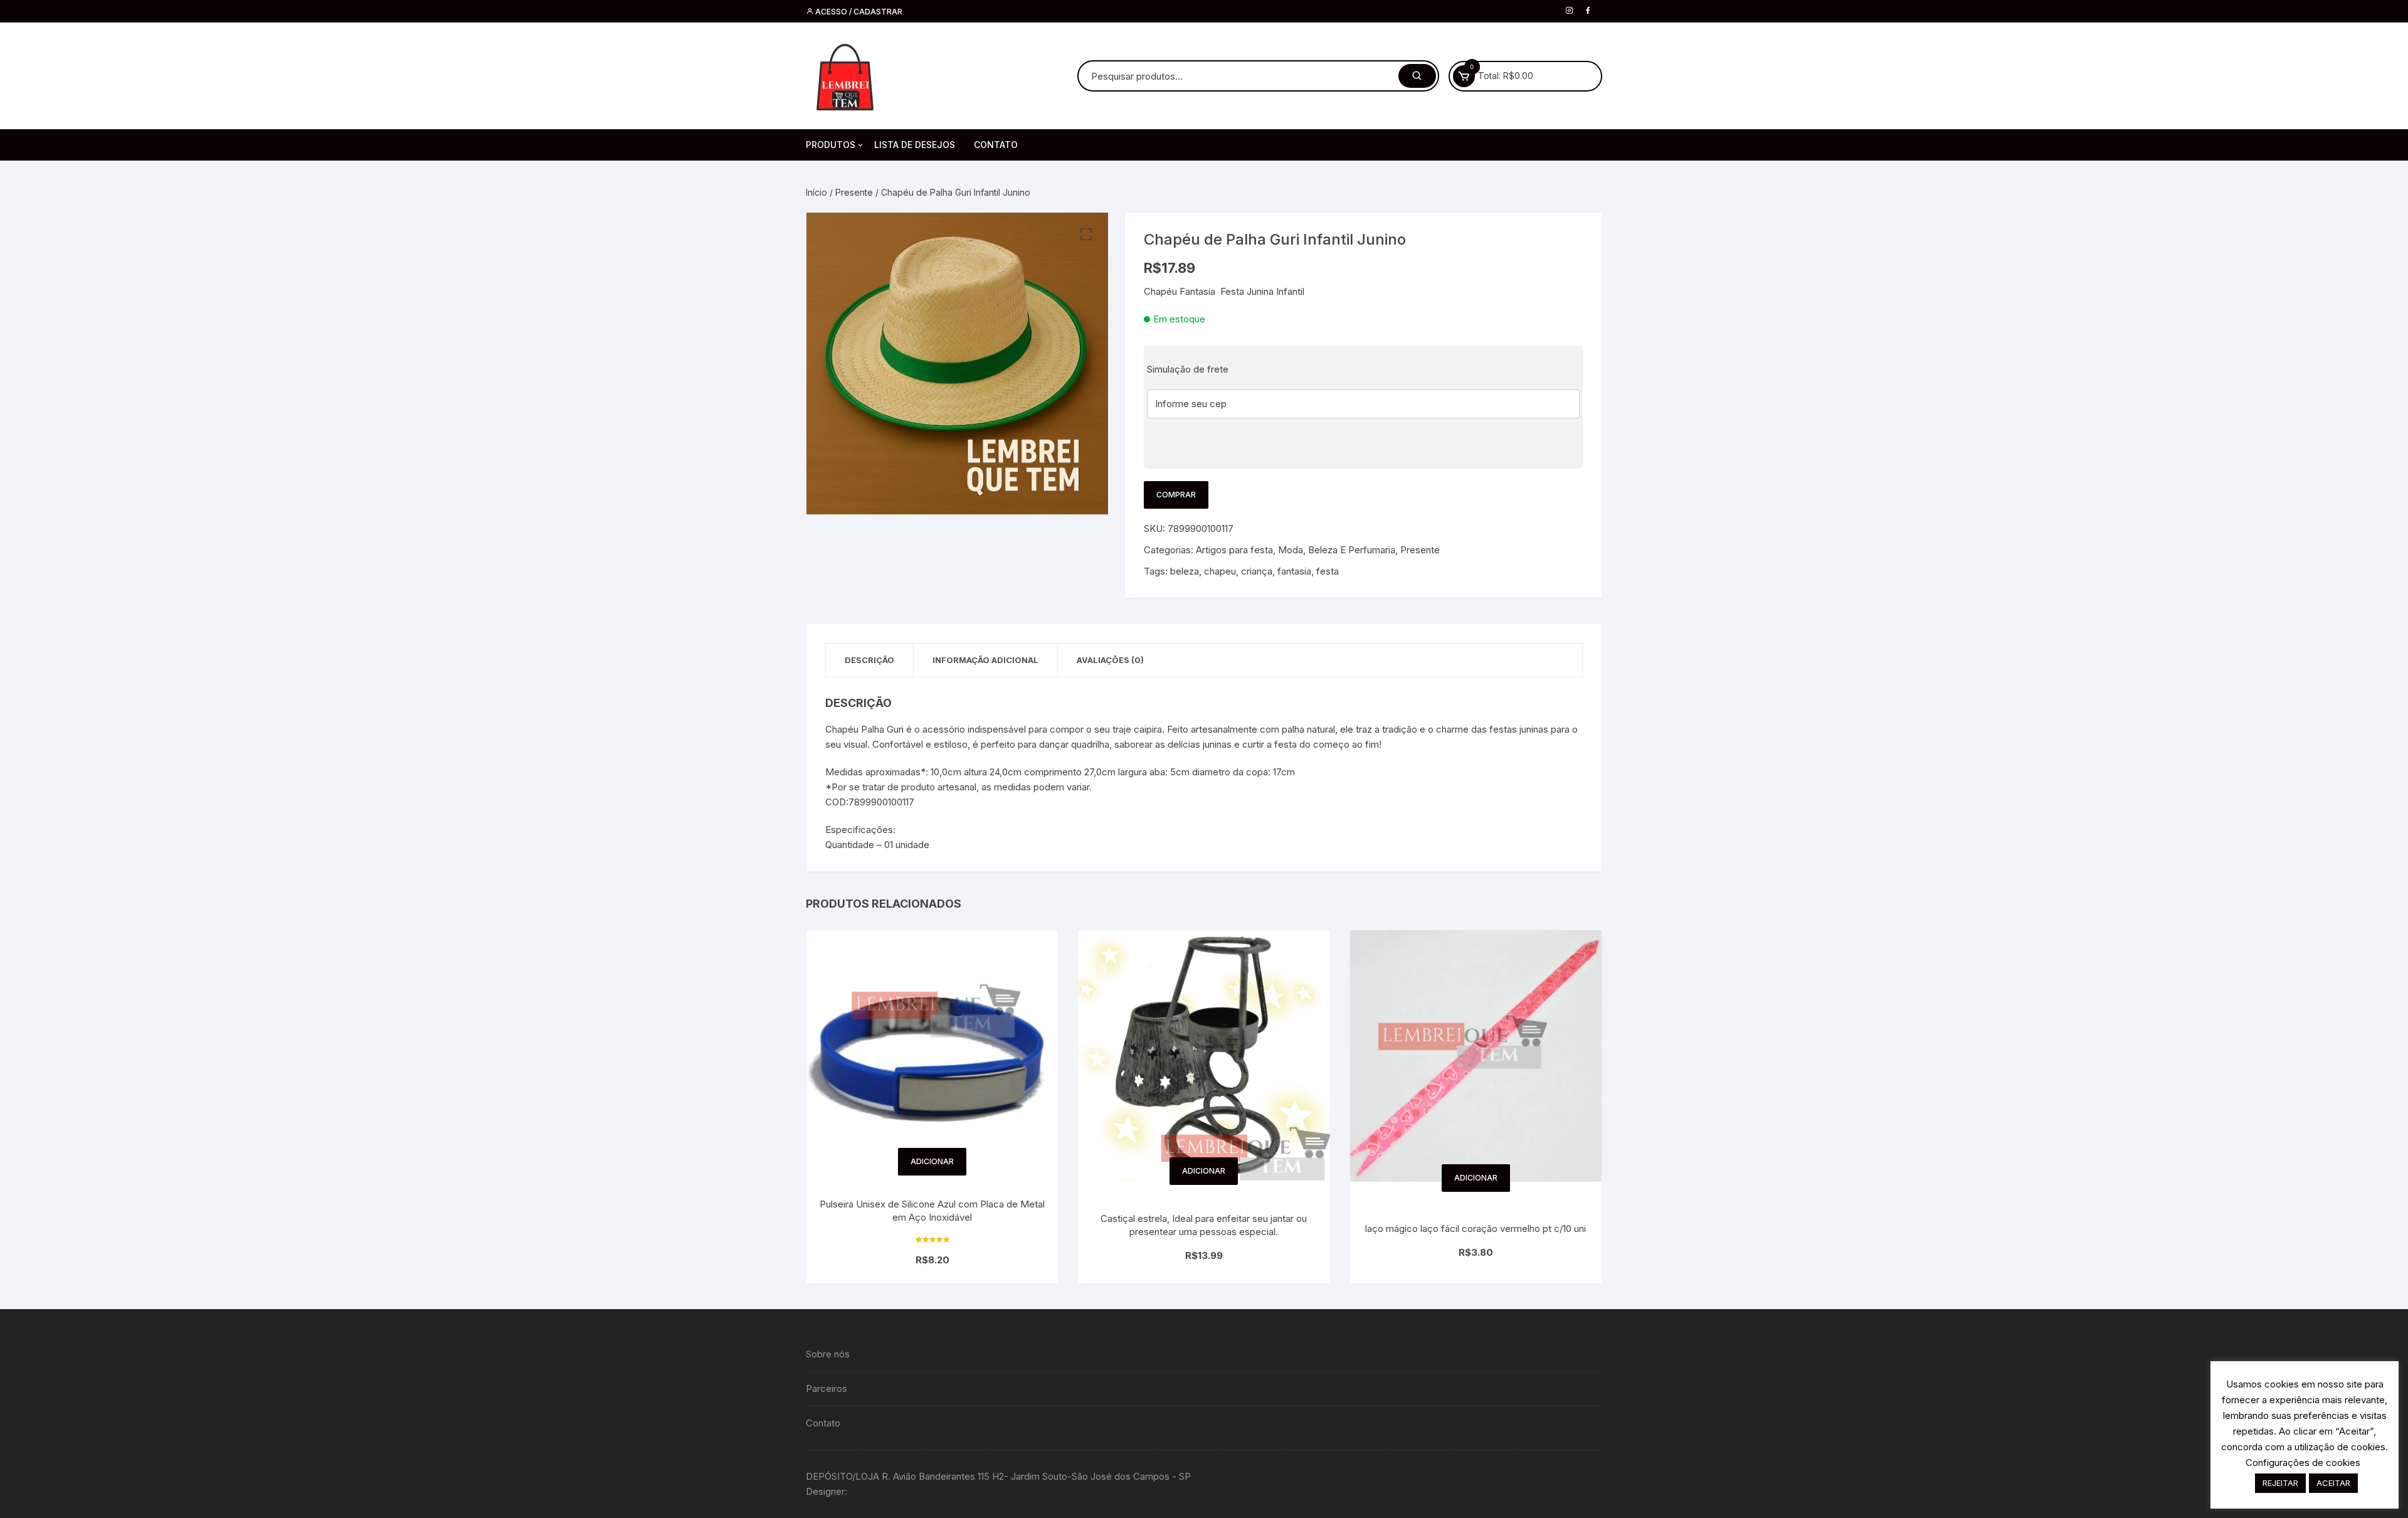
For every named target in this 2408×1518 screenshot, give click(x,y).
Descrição (869, 660)
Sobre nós (828, 1354)
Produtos (831, 145)
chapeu (1220, 571)
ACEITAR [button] (2333, 1483)
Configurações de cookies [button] (2303, 1462)
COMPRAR (1176, 495)
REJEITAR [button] (2280, 1483)
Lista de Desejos (915, 145)
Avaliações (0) (1110, 660)
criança (1257, 571)
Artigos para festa (1234, 550)
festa (1328, 571)
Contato (823, 1423)
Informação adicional (985, 660)
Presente (854, 192)
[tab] (870, 660)
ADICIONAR (932, 1161)
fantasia (1294, 571)
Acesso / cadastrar (858, 12)
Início (816, 192)
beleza (1185, 571)
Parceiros (826, 1388)
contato (996, 145)
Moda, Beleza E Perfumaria (1337, 550)
